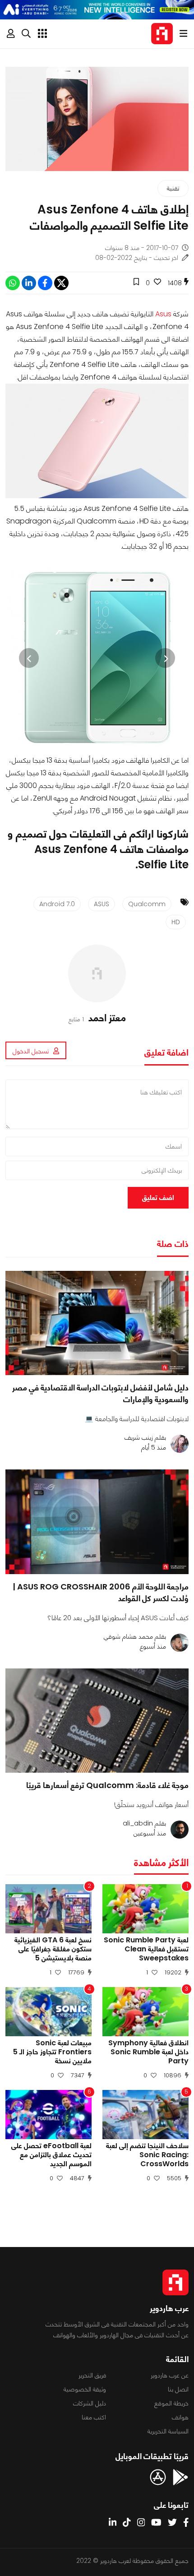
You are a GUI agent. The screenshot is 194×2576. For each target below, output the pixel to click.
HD (176, 922)
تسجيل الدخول (31, 1051)
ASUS (102, 904)
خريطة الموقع (171, 2403)
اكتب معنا (94, 2417)
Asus (163, 314)
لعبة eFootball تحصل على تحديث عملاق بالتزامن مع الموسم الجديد (51, 2155)
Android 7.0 (57, 904)
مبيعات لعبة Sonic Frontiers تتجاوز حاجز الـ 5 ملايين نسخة (52, 2052)
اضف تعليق (158, 1198)
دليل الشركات (90, 2403)
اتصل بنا (178, 2389)
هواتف (180, 2417)
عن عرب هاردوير (170, 2375)
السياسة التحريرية (168, 2431)
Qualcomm (147, 904)
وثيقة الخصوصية (85, 2389)
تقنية (173, 188)
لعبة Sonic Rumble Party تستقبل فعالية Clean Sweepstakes (146, 1949)
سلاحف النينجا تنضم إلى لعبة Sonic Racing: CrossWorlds (147, 2155)
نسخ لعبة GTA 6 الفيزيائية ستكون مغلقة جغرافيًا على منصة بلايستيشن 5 (53, 1949)
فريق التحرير (92, 2375)
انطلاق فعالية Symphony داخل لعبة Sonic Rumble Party (148, 2052)
